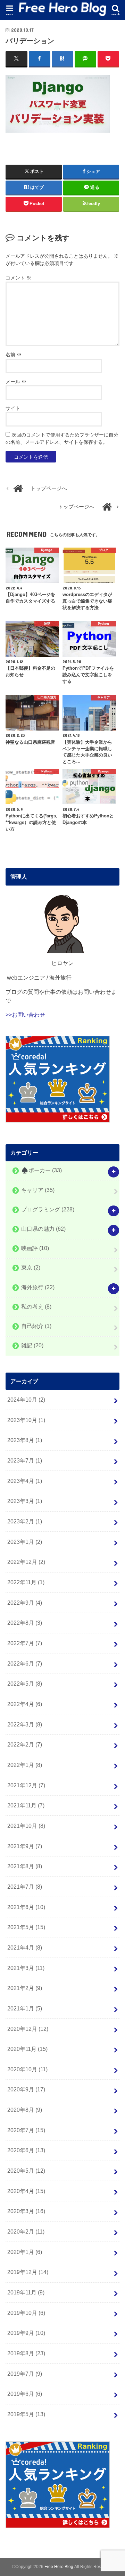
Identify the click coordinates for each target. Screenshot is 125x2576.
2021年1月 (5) (25, 2008)
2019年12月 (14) (28, 2272)
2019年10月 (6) (26, 2313)
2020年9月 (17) (26, 2089)
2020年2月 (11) (26, 2231)
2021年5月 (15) (26, 1927)
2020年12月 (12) (28, 2029)
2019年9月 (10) (26, 2333)
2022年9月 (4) (25, 1603)
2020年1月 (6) (25, 2252)
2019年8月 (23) (26, 2353)
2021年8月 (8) (25, 1866)
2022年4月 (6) (25, 1704)
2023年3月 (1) (25, 1501)
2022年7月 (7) (25, 1643)
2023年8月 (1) (25, 1440)
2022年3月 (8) (25, 1724)
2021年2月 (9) (25, 1988)
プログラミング (48, 1209)
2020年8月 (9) (25, 2110)
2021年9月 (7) (25, 1846)
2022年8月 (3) (25, 1623)
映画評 (35, 1248)
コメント (18, 278)
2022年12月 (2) (26, 1562)
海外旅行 (38, 1287)
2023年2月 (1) (25, 1521)
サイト (13, 408)
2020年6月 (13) (26, 2150)
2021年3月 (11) (26, 1968)
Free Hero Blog (59, 2567)
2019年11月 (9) (26, 2292)
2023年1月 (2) (25, 1542)
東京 (31, 1268)
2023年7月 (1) (25, 1460)
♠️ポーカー (41, 1171)
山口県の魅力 (43, 1229)
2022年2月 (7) (25, 1744)
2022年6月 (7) (25, 1663)
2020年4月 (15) (26, 2191)
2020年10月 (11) (27, 2069)
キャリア (38, 1190)
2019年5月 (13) (26, 2414)
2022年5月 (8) (25, 1684)
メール (16, 382)
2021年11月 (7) (26, 1805)
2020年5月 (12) (26, 2171)
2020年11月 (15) (27, 2049)
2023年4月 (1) (25, 1481)
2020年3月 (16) (26, 2211)
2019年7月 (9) (25, 2374)
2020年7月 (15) (26, 2130)
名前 (14, 355)
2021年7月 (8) (25, 1887)
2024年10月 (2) (26, 1400)
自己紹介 (36, 1326)
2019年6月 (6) (25, 2394)
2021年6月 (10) (26, 1907)
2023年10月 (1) (26, 1420)
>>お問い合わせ (25, 1015)
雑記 (32, 1346)
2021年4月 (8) (25, 1947)
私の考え (36, 1307)
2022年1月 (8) (25, 1765)
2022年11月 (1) (26, 1582)
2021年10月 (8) (26, 1826)
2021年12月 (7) (26, 1785)
